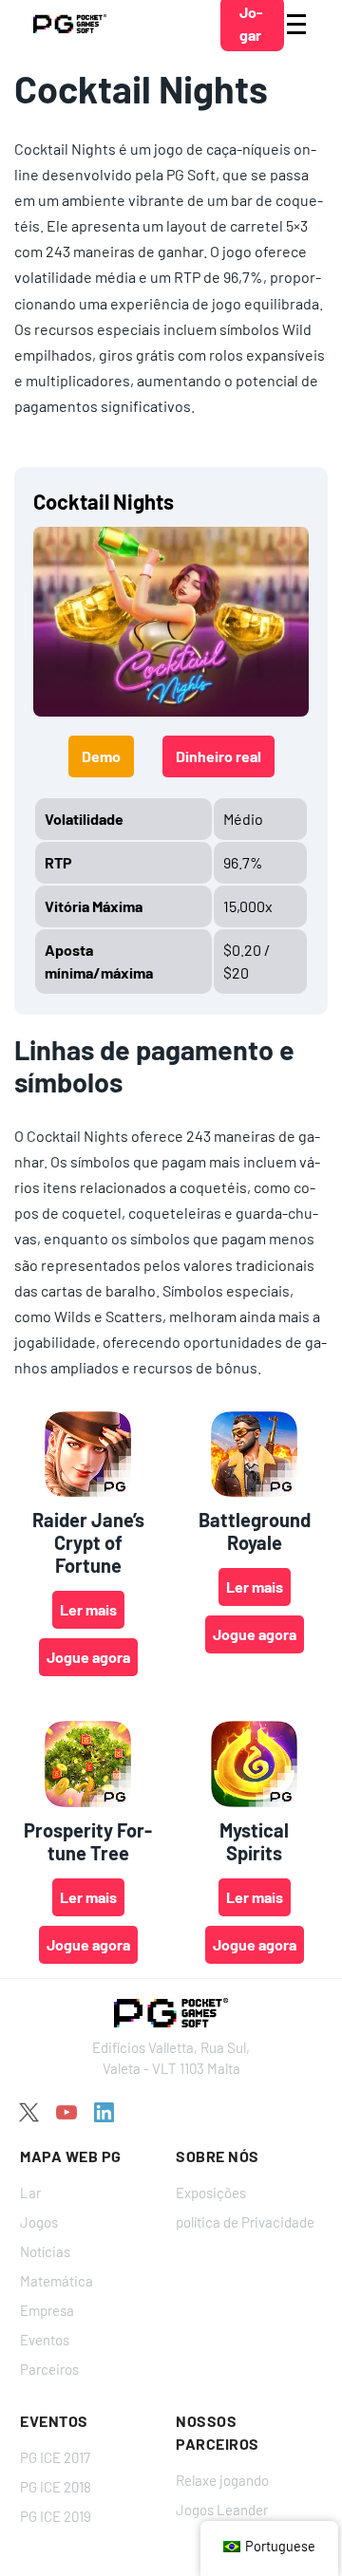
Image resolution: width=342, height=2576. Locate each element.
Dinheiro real (218, 756)
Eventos (45, 2340)
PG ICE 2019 (56, 2516)
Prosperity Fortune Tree (88, 1841)
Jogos (39, 2222)
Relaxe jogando (222, 2480)
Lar (30, 2193)
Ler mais (88, 1609)
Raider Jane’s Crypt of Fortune (88, 1542)
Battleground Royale (255, 1531)
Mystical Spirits (254, 1841)
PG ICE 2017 (55, 2457)
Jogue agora (88, 1657)
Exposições (211, 2193)
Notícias (45, 2251)
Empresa (47, 2310)
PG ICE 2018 (56, 2487)
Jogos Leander (222, 2510)
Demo (101, 756)
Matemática (57, 2281)
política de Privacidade (245, 2222)
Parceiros (49, 2369)
